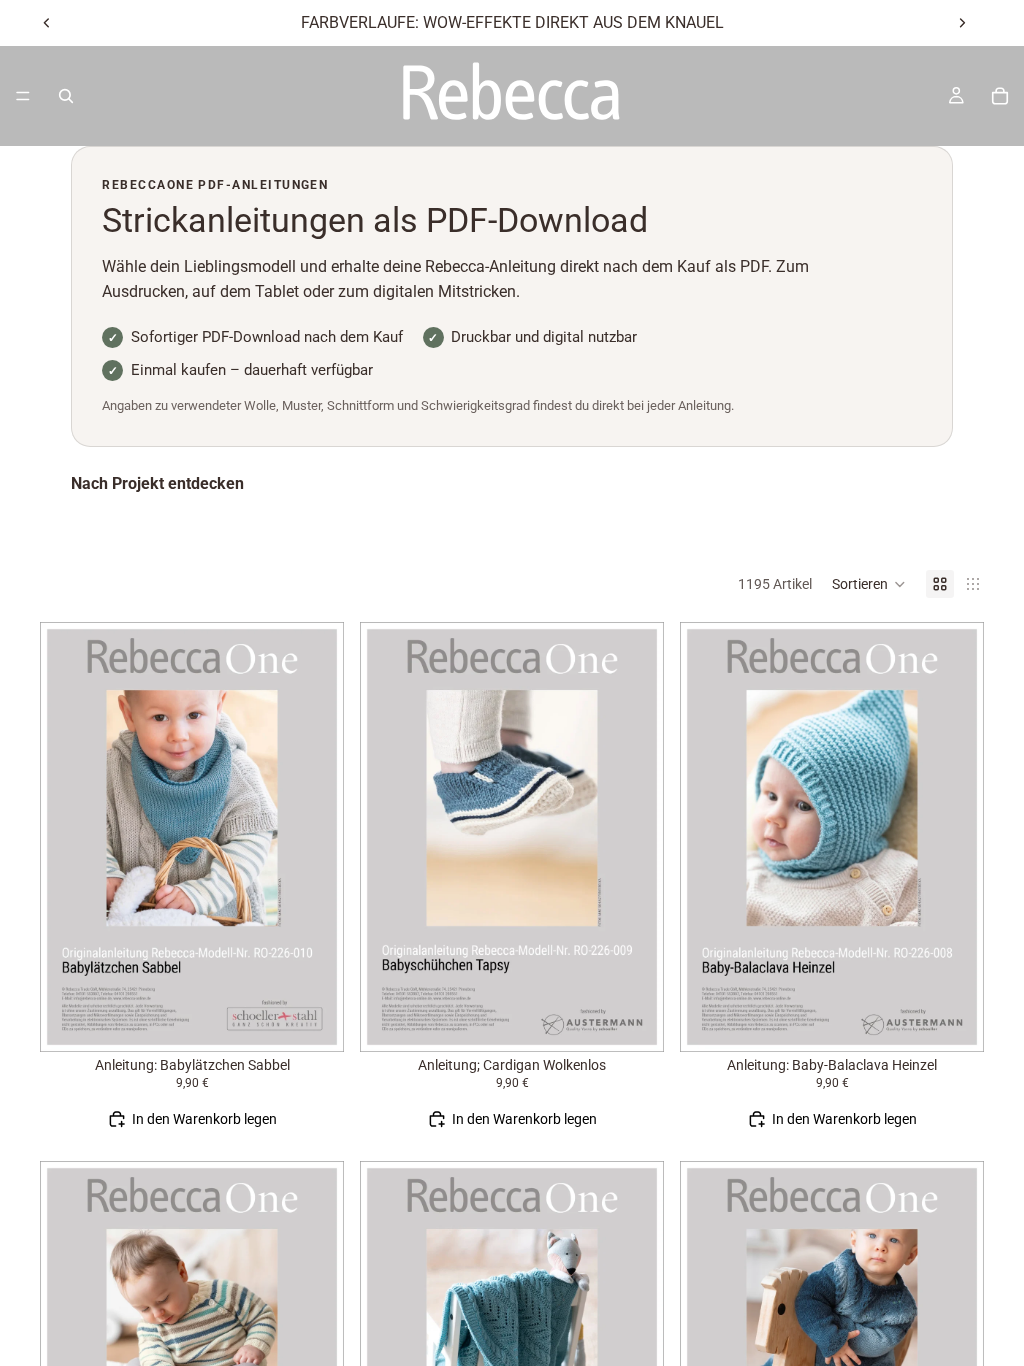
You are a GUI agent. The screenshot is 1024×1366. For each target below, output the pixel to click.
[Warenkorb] (1000, 96)
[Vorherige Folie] (47, 23)
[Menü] (23, 96)
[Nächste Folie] (962, 23)
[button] (869, 584)
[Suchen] (66, 96)
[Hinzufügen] (313, 1021)
